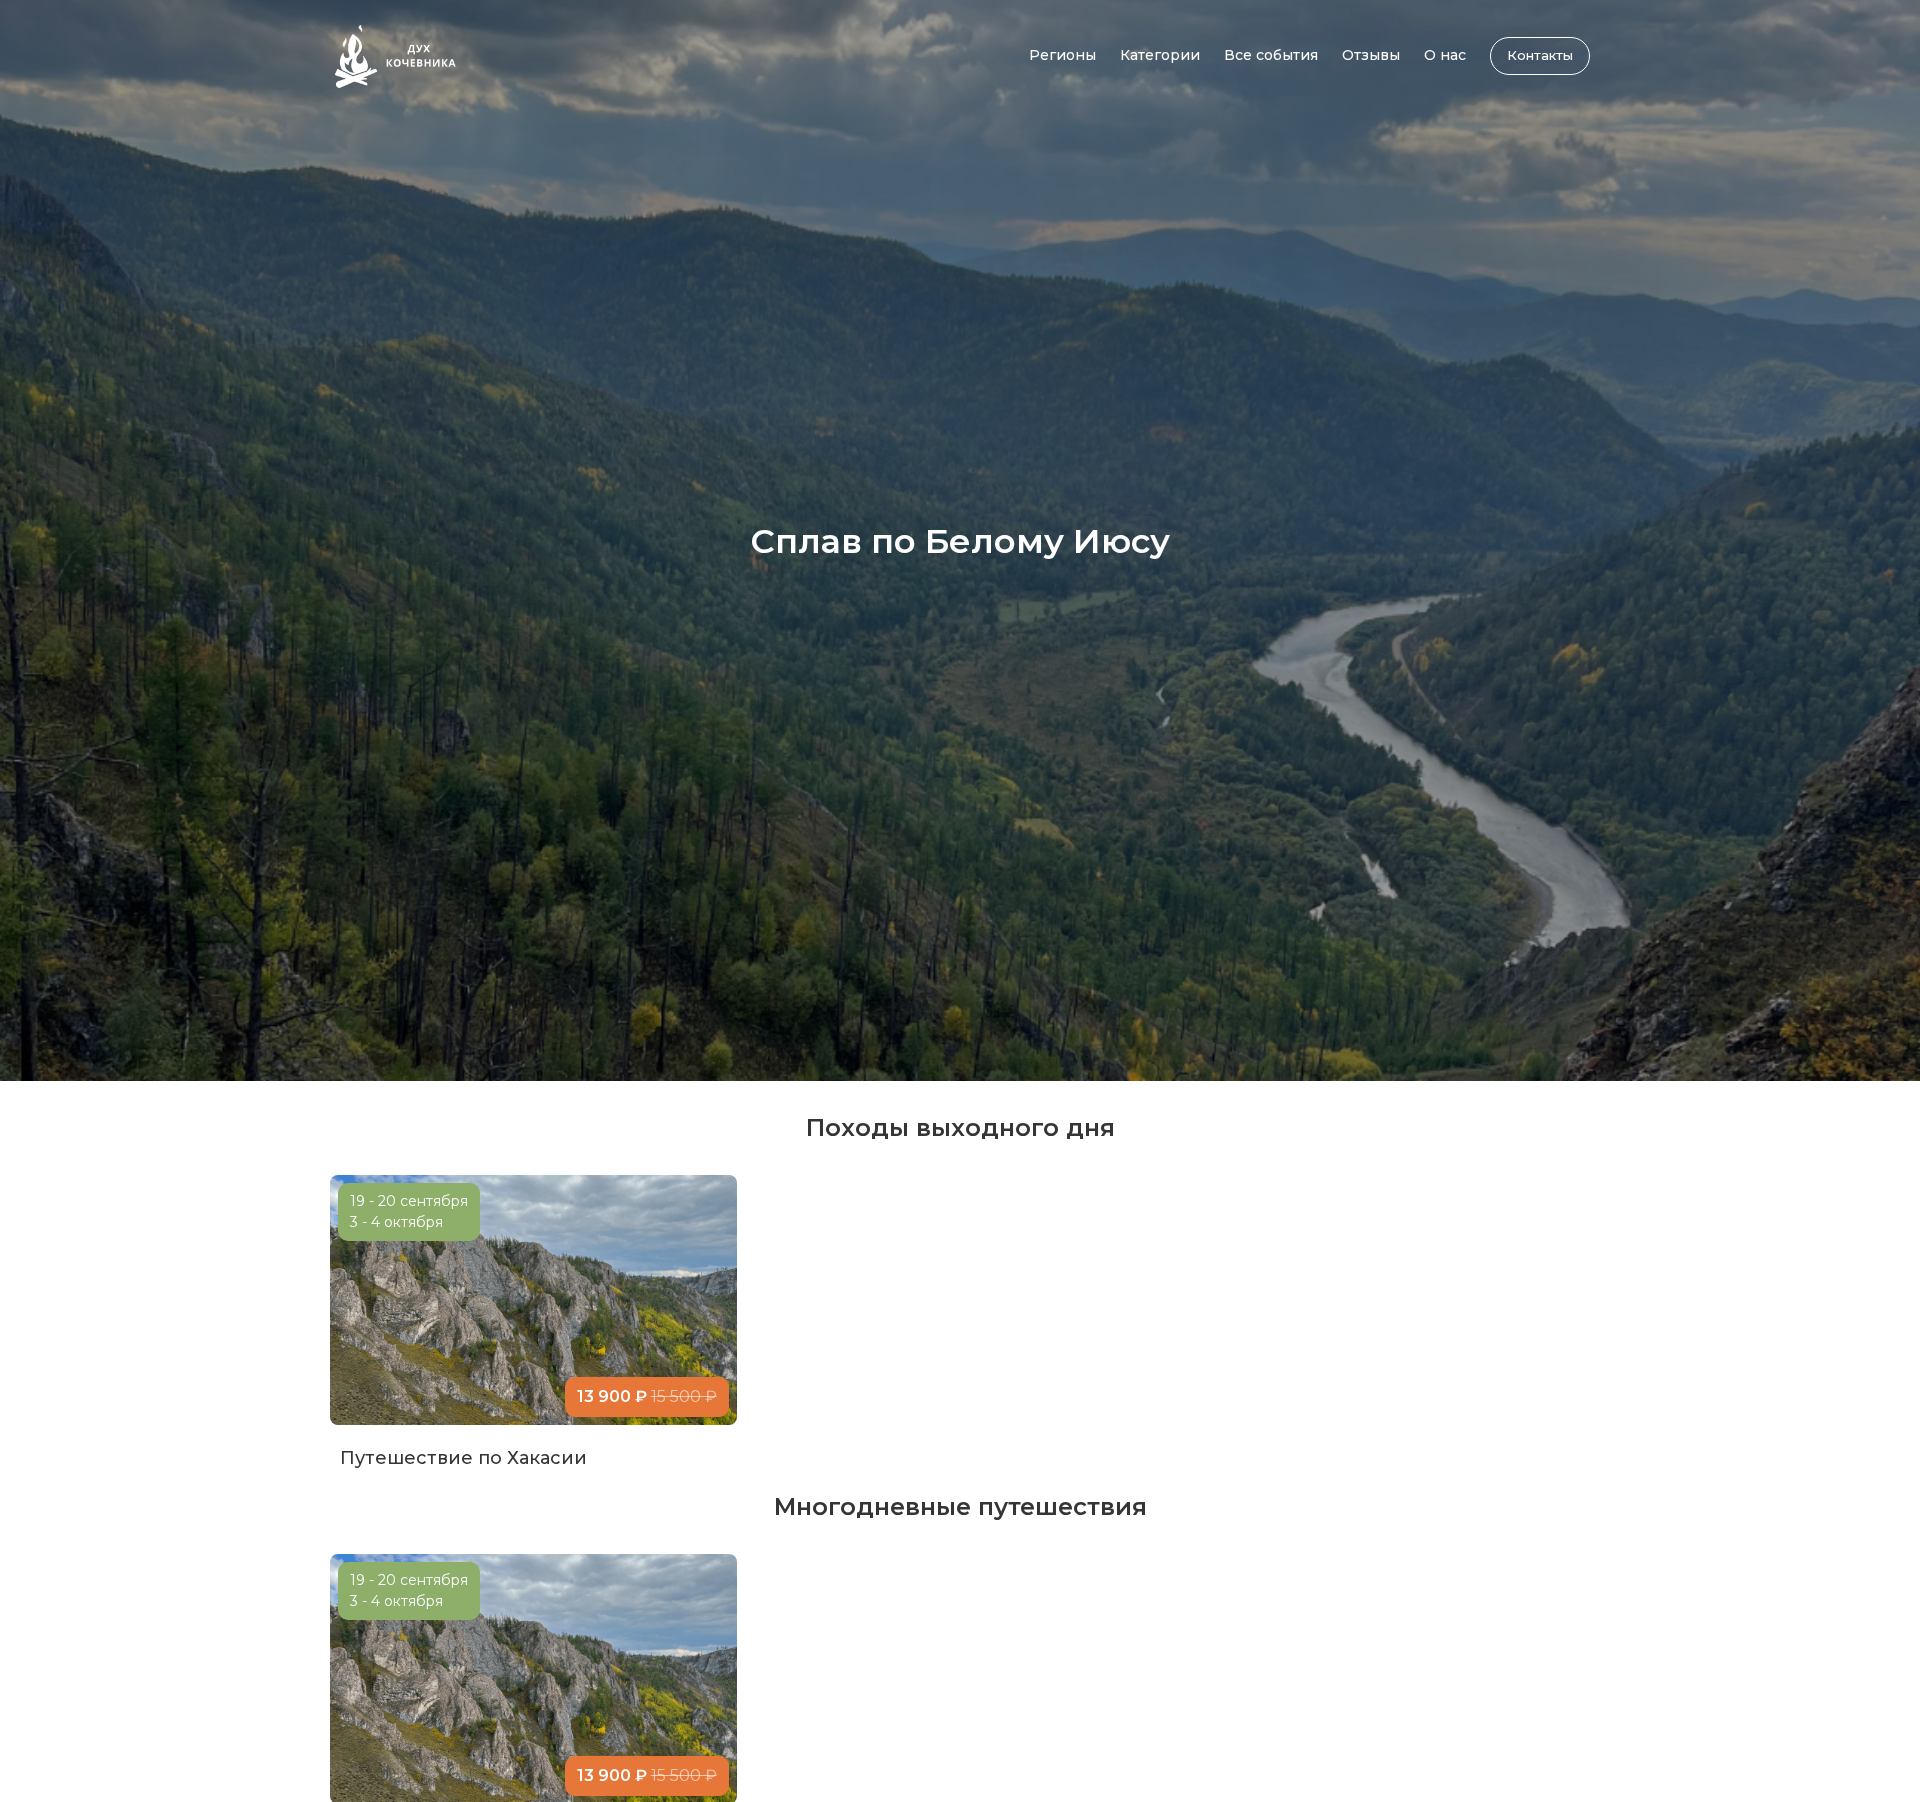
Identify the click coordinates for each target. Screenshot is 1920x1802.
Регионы (1062, 55)
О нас (1445, 55)
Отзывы (1371, 55)
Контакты (1540, 55)
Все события (1271, 55)
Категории (1160, 55)
